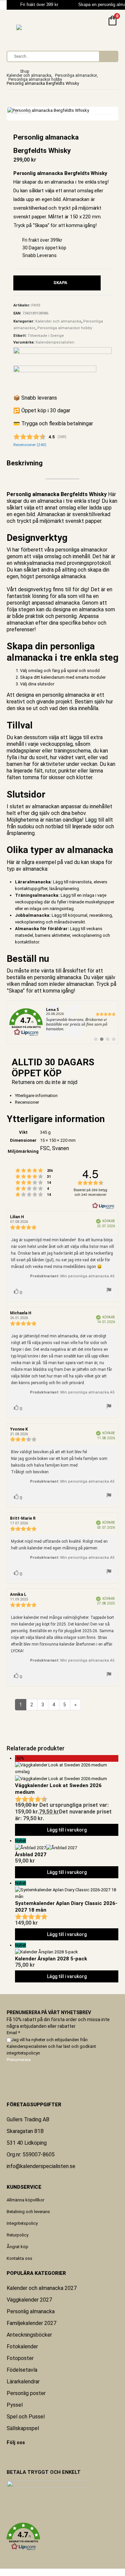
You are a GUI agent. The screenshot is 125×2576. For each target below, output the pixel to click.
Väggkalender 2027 (29, 2300)
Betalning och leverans (28, 2212)
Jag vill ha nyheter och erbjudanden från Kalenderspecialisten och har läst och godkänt (51, 2046)
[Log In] (97, 26)
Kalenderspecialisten (55, 342)
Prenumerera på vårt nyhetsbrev (49, 2012)
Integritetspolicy (22, 2223)
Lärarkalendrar (23, 2382)
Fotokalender (22, 2346)
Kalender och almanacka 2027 (42, 2288)
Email (13, 2033)
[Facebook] (7, 2456)
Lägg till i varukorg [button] (67, 1830)
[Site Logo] (33, 27)
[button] (62, 2537)
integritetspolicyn (23, 2053)
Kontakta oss (19, 2258)
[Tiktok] (24, 2456)
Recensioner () (30, 445)
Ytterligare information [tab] (36, 1096)
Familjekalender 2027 (31, 2323)
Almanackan (52, 514)
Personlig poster (26, 2393)
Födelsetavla (22, 2370)
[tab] (67, 1102)
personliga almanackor (81, 550)
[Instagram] (20, 2456)
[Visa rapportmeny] (109, 1291)
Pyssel (15, 2405)
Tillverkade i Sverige (46, 336)
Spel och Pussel (26, 2417)
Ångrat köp (17, 2247)
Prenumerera (19, 2060)
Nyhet (20, 1841)
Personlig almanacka (31, 2311)
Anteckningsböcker (29, 2335)
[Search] (108, 56)
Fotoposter (20, 2358)
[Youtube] (16, 2456)
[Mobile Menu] (11, 26)
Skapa (60, 283)
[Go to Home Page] (9, 71)
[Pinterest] (11, 2456)
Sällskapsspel (23, 2428)
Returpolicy (17, 2235)
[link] (62, 1022)
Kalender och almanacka (58, 321)
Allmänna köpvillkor (25, 2200)
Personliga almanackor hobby (65, 328)
